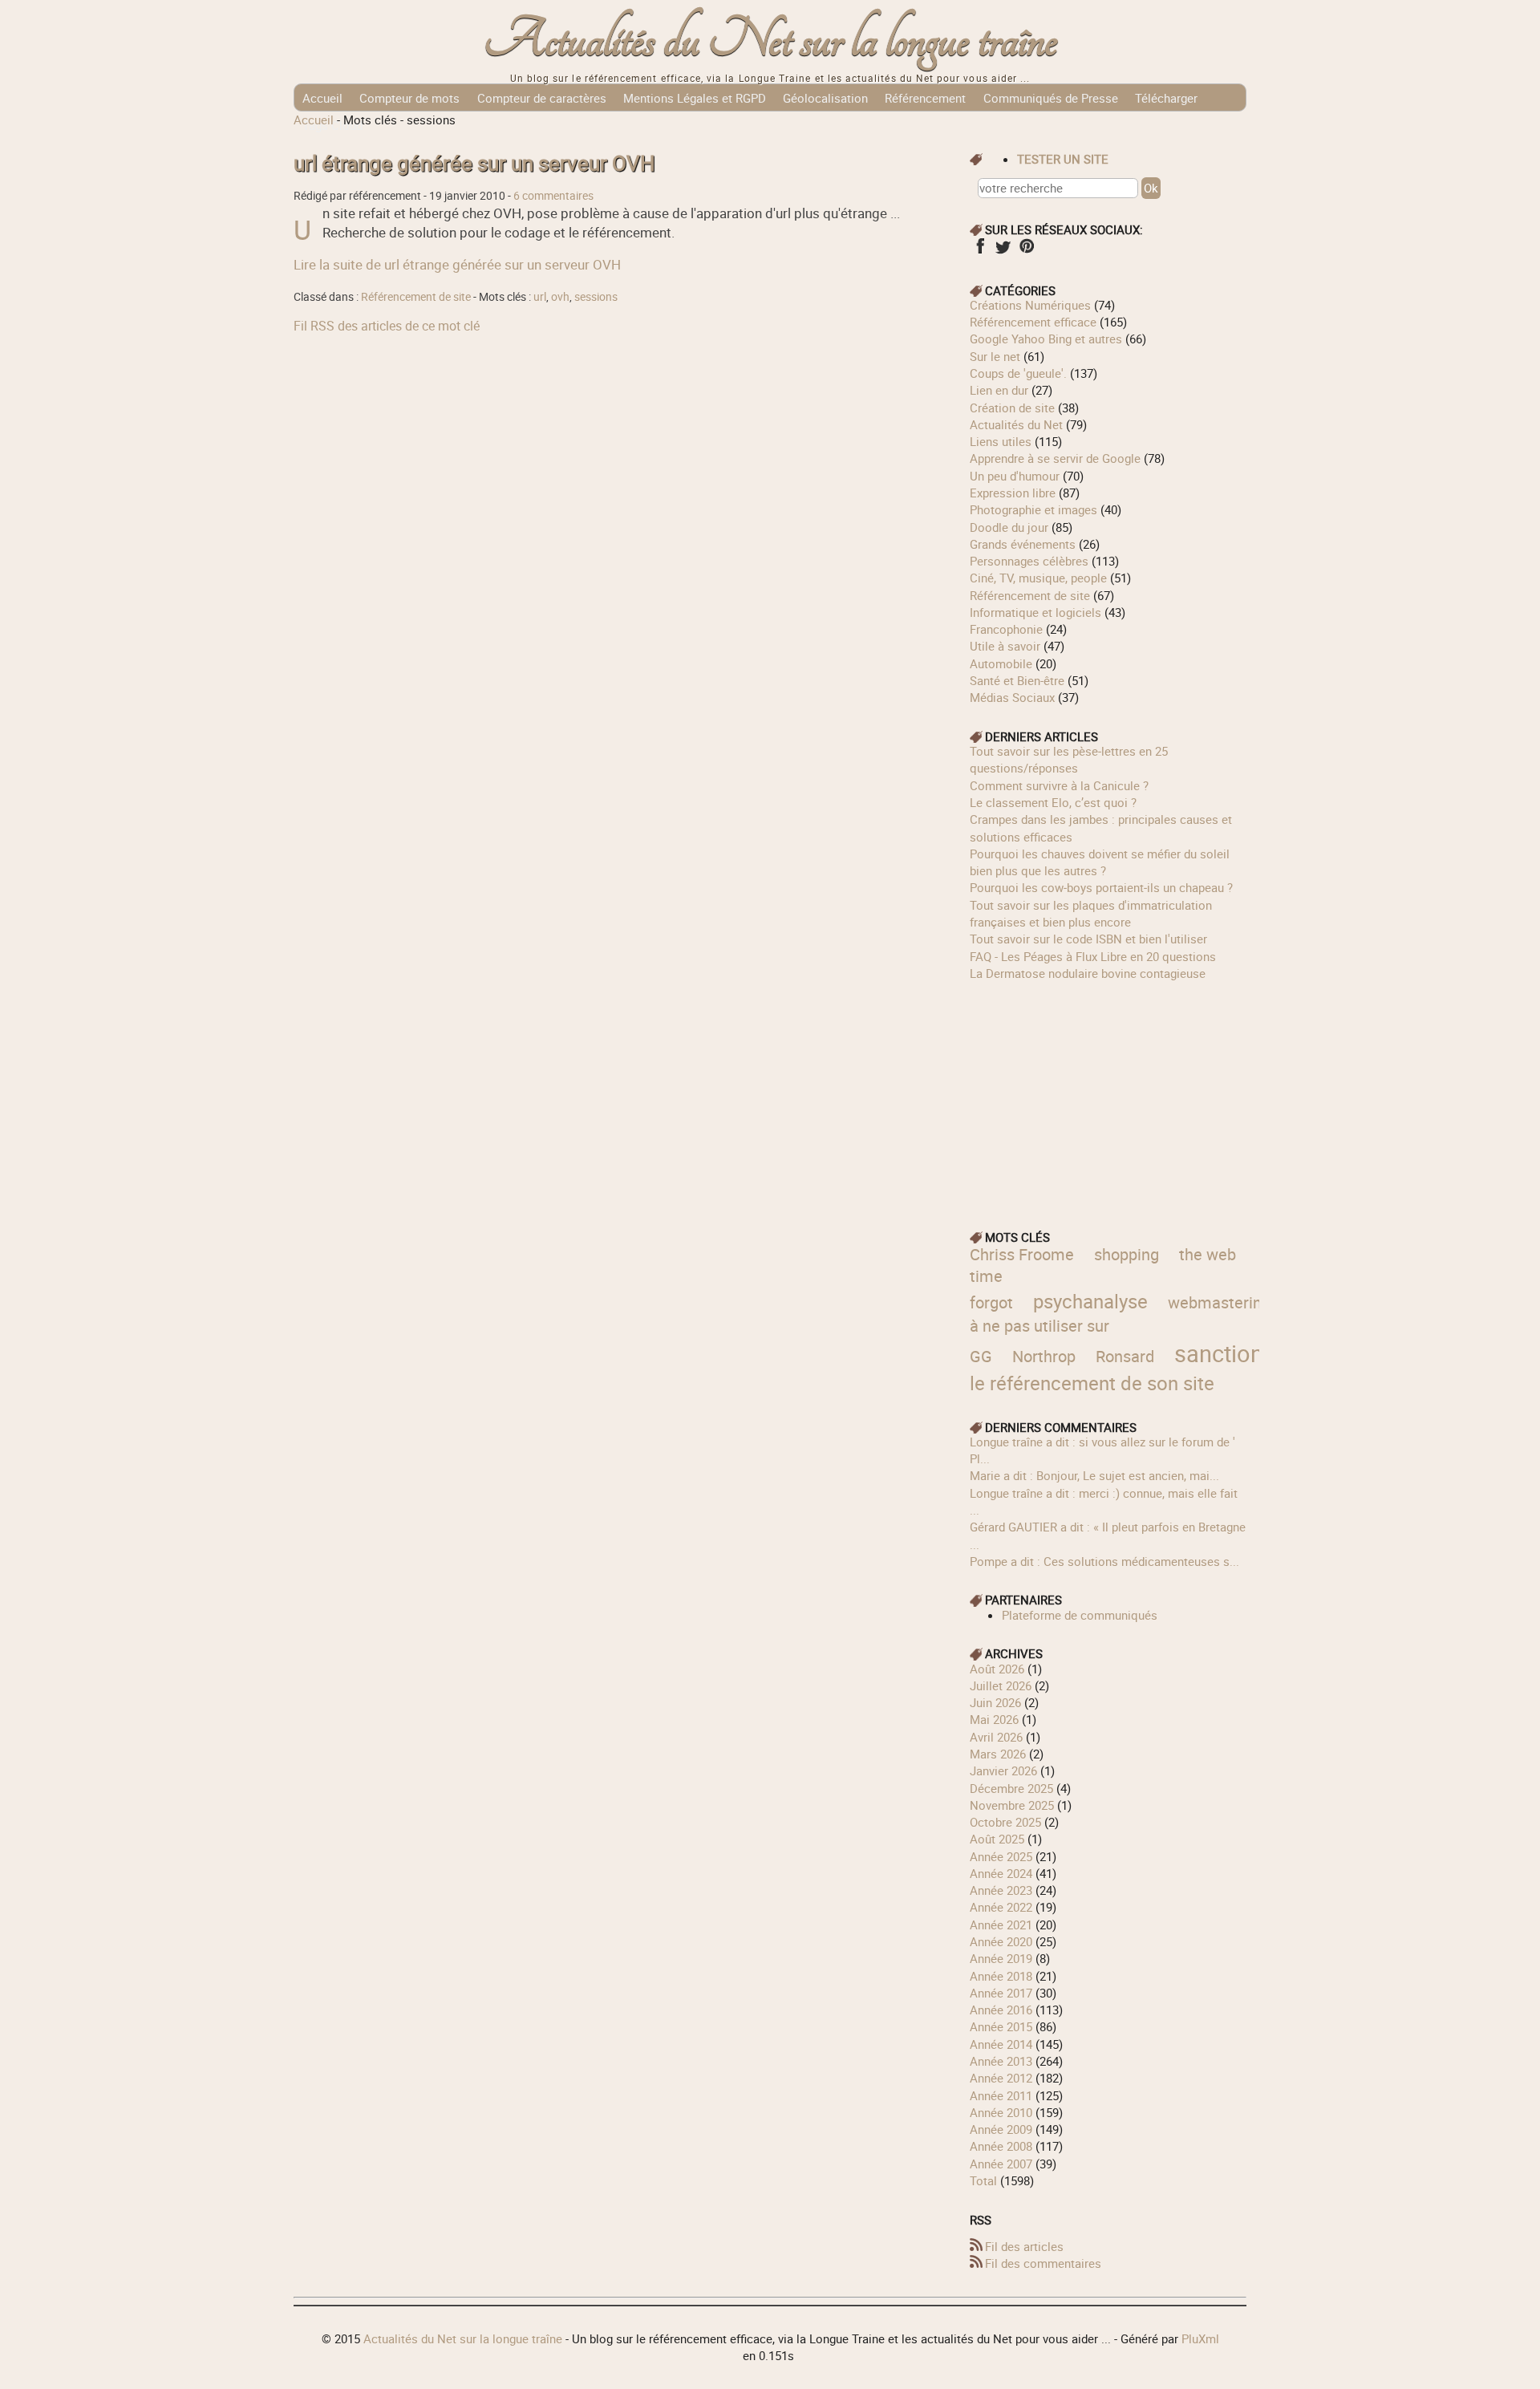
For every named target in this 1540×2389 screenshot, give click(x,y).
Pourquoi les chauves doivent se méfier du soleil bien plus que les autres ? (1100, 862)
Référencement (925, 98)
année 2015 (1001, 2026)
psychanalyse (1090, 1301)
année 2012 (1001, 2078)
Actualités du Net (1016, 424)
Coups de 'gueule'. (1018, 373)
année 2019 (1001, 1958)
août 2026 (997, 1669)
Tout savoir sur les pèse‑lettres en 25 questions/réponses (1069, 759)
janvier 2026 (1003, 1770)
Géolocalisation (825, 98)
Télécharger (1166, 98)
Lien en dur (999, 390)
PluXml (1200, 2338)
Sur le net (995, 356)
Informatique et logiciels (1035, 612)
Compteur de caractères (542, 98)
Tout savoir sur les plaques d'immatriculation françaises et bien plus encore (1091, 913)
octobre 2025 (1005, 1822)
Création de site (1012, 408)
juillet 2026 (1001, 1685)
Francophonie (1006, 629)
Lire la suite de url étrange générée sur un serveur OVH (457, 264)
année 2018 (1001, 1976)
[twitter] (1003, 251)
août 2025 (997, 1839)
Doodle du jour (1009, 527)
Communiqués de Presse (1051, 98)
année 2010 (1001, 2112)
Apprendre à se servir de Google (1055, 458)
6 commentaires (553, 196)
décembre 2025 (1011, 1788)
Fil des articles (1024, 2246)
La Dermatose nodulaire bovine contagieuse (1088, 973)
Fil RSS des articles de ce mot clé (387, 326)
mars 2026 (998, 1754)
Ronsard (1125, 1356)
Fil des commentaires (1043, 2263)
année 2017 (1001, 1993)
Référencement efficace (1033, 322)
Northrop (1044, 1356)
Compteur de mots (409, 98)
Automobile (1001, 663)
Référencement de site (416, 297)
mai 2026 (994, 1719)
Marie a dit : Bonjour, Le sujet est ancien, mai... (1094, 1475)
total (985, 2180)
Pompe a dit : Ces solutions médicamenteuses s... (1104, 1561)
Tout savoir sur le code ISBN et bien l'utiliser (1088, 939)
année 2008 (1001, 2146)
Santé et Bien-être (1017, 680)
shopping (1127, 1254)
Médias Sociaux (1012, 697)
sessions (596, 297)
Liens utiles (1001, 441)
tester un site (1063, 159)
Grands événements (1023, 544)
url (540, 297)
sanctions (1225, 1353)
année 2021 (1001, 1925)
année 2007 (1001, 2164)
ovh (560, 297)
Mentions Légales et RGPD (695, 98)
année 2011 (1001, 2095)
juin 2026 (995, 1702)
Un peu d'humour (1015, 476)
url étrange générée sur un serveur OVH (474, 163)
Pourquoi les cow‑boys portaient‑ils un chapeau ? (1101, 887)
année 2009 (1001, 2129)
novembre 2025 (1012, 1805)
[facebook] (980, 251)
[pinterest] (1026, 251)
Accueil (322, 98)
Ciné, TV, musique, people (1038, 578)
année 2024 (1001, 1873)
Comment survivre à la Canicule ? (1059, 785)
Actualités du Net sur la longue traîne (770, 41)
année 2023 (1001, 1890)
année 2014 (1001, 2044)
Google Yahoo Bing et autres (1046, 339)
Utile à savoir (1005, 646)
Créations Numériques (1030, 305)
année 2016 (1001, 2010)
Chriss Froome (1022, 1254)
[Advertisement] (1108, 1094)
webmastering (1219, 1302)
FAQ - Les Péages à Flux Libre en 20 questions (1093, 956)
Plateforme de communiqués (1080, 1615)
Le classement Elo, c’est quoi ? (1053, 802)
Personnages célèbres (1029, 561)
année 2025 (1001, 1856)
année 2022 (1001, 1907)
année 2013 (1001, 2061)
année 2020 (1001, 1941)
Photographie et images (1033, 509)
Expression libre (1013, 493)
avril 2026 (996, 1737)
